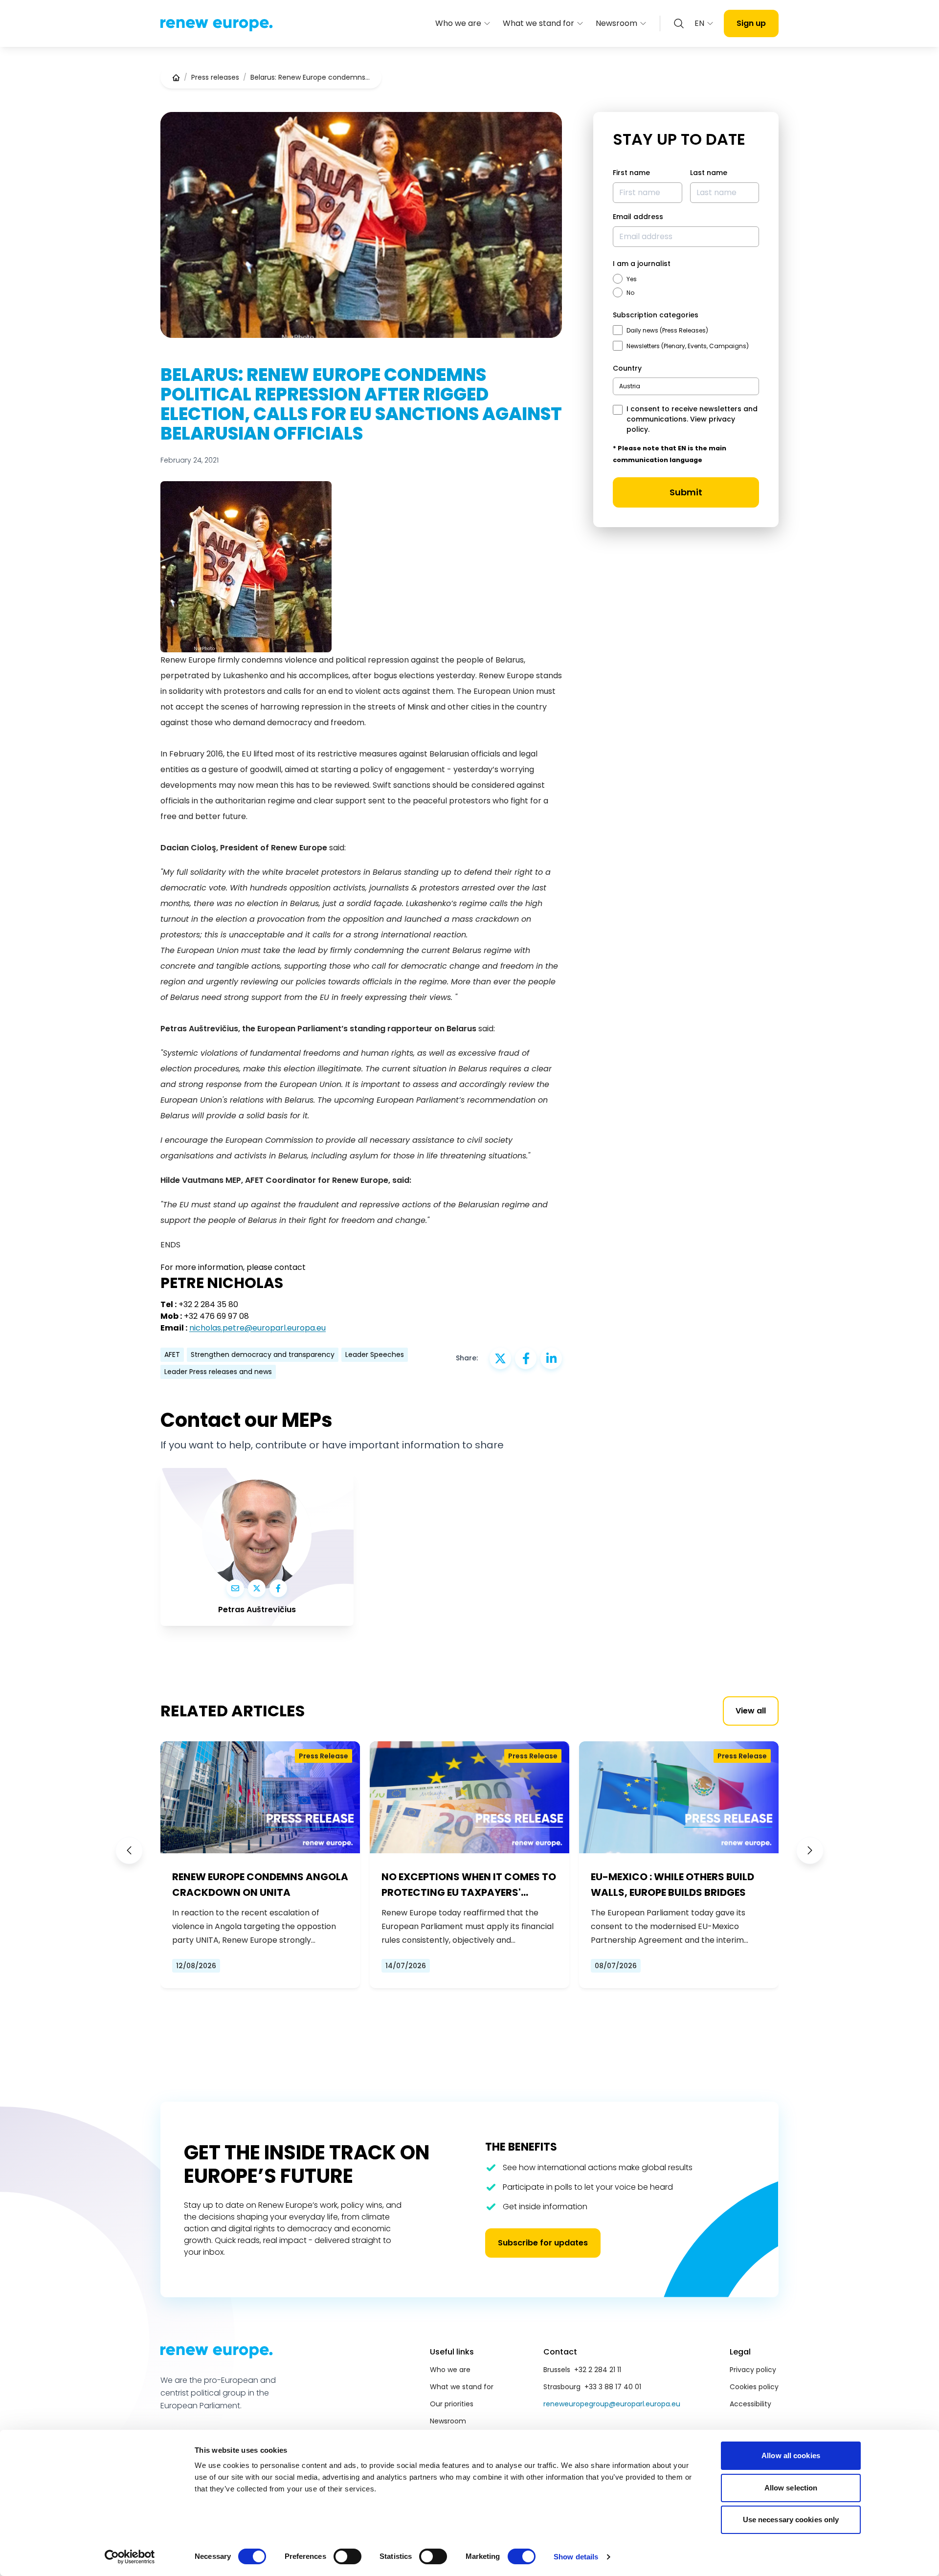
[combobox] (686, 386)
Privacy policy (753, 2370)
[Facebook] (278, 1588)
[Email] (235, 1588)
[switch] (347, 2556)
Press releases (215, 77)
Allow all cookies (791, 2455)
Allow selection (791, 2488)
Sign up (751, 23)
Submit (686, 492)
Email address (638, 217)
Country (627, 368)
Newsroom (616, 23)
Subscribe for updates (543, 2243)
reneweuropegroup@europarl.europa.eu (612, 2404)
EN (699, 23)
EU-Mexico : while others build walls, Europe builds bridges (672, 1885)
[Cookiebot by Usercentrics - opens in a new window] (130, 2557)
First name (631, 173)
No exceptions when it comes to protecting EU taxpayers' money (469, 1885)
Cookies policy (754, 2387)
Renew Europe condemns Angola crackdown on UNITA (260, 1885)
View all (751, 1711)
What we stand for (538, 23)
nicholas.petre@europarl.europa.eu (257, 1328)
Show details (576, 2557)
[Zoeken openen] (679, 23)
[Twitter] (257, 1588)
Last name (709, 173)
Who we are (458, 23)
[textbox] (630, 386)
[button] (129, 1850)
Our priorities (452, 2404)
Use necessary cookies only (791, 2520)
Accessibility (750, 2404)
